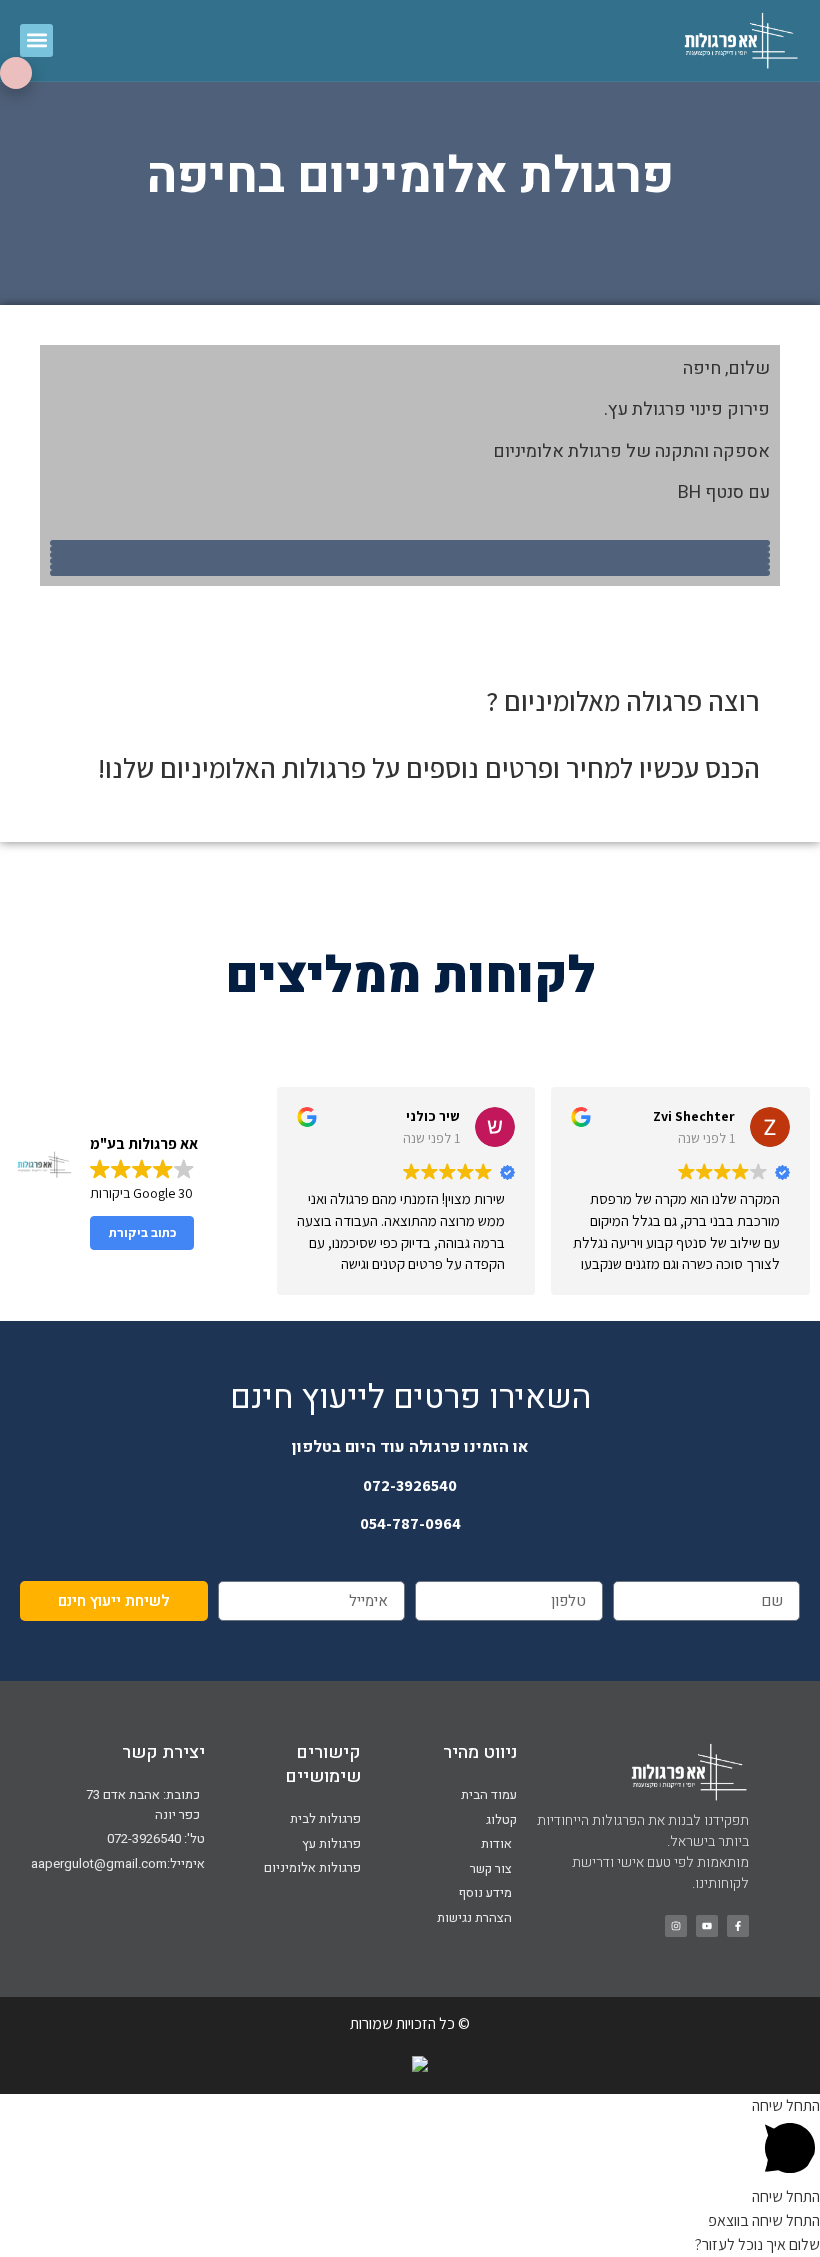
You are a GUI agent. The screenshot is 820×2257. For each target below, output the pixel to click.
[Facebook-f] (738, 1926)
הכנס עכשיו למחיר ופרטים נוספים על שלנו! (429, 767)
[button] (36, 40)
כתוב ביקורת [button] (142, 1232)
